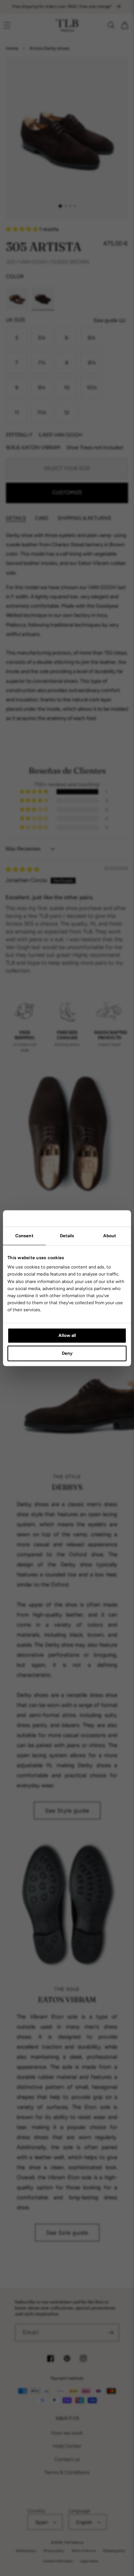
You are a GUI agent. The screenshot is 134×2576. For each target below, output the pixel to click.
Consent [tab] (24, 1236)
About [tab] (110, 1236)
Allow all (67, 1335)
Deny (67, 1353)
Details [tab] (67, 1236)
